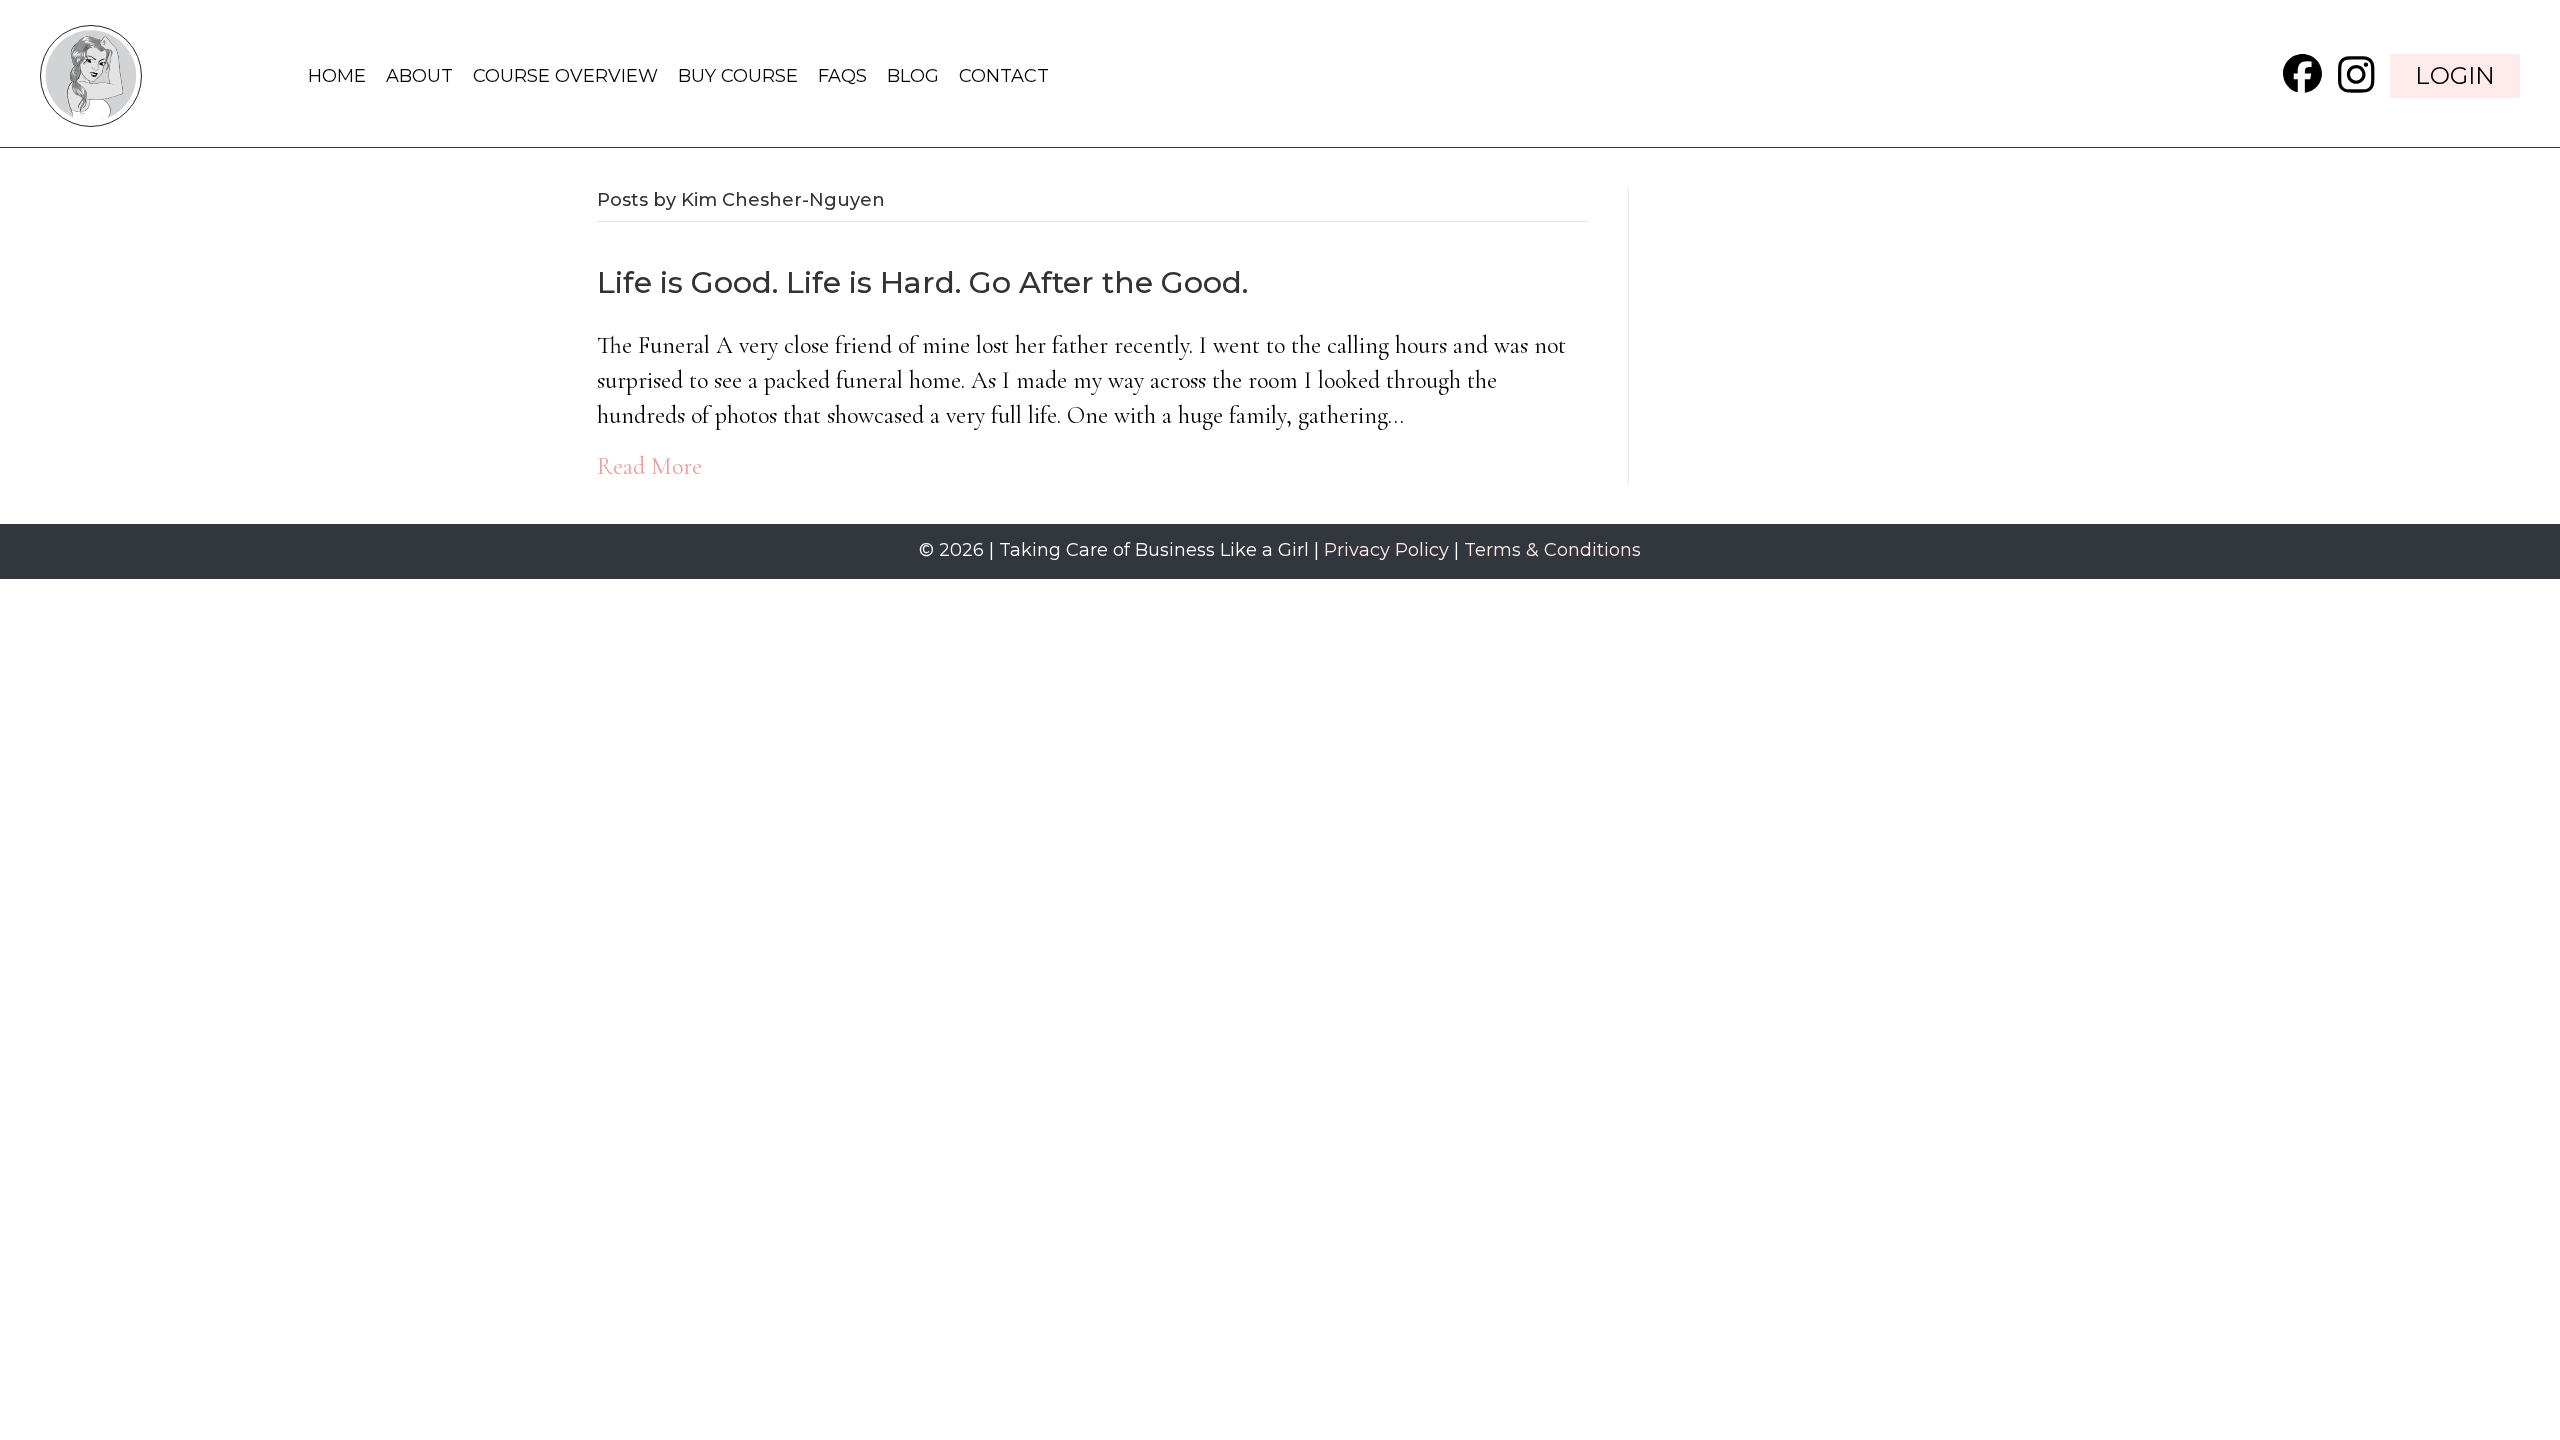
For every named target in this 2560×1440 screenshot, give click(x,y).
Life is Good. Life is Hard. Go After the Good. (922, 282)
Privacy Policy (1386, 550)
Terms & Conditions (1552, 550)
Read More (649, 466)
